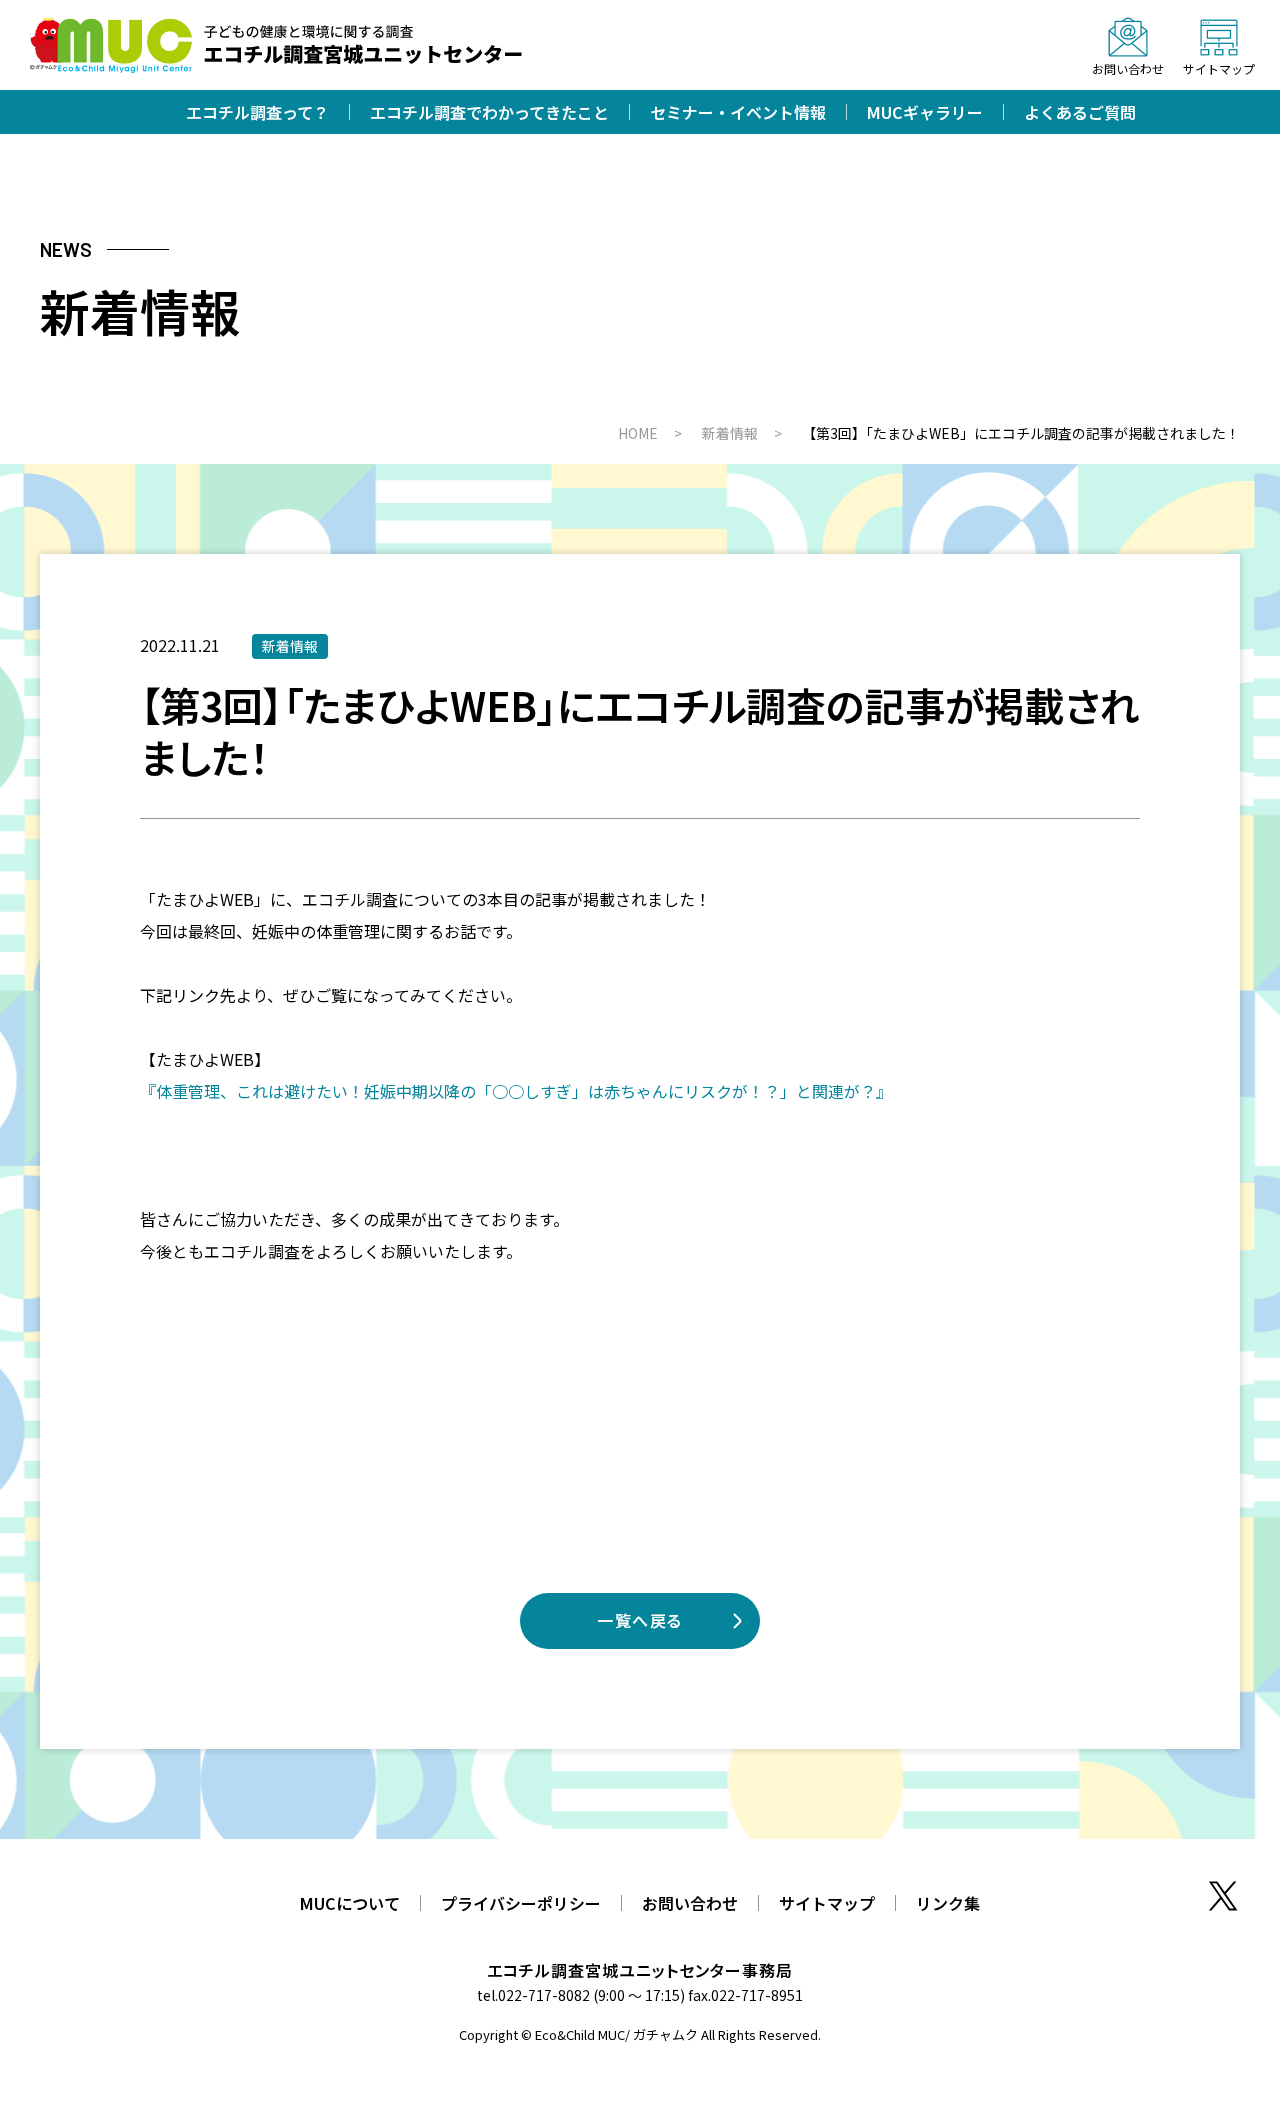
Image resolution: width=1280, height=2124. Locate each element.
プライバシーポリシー (521, 1903)
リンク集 (948, 1903)
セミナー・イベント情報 (738, 112)
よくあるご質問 (1080, 112)
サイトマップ (827, 1903)
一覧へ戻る (640, 1620)
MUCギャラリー (925, 112)
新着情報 (290, 646)
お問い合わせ (690, 1903)
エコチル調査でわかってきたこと (489, 112)
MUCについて (350, 1903)
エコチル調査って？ (257, 112)
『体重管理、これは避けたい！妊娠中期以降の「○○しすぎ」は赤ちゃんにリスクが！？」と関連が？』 (516, 1091)
